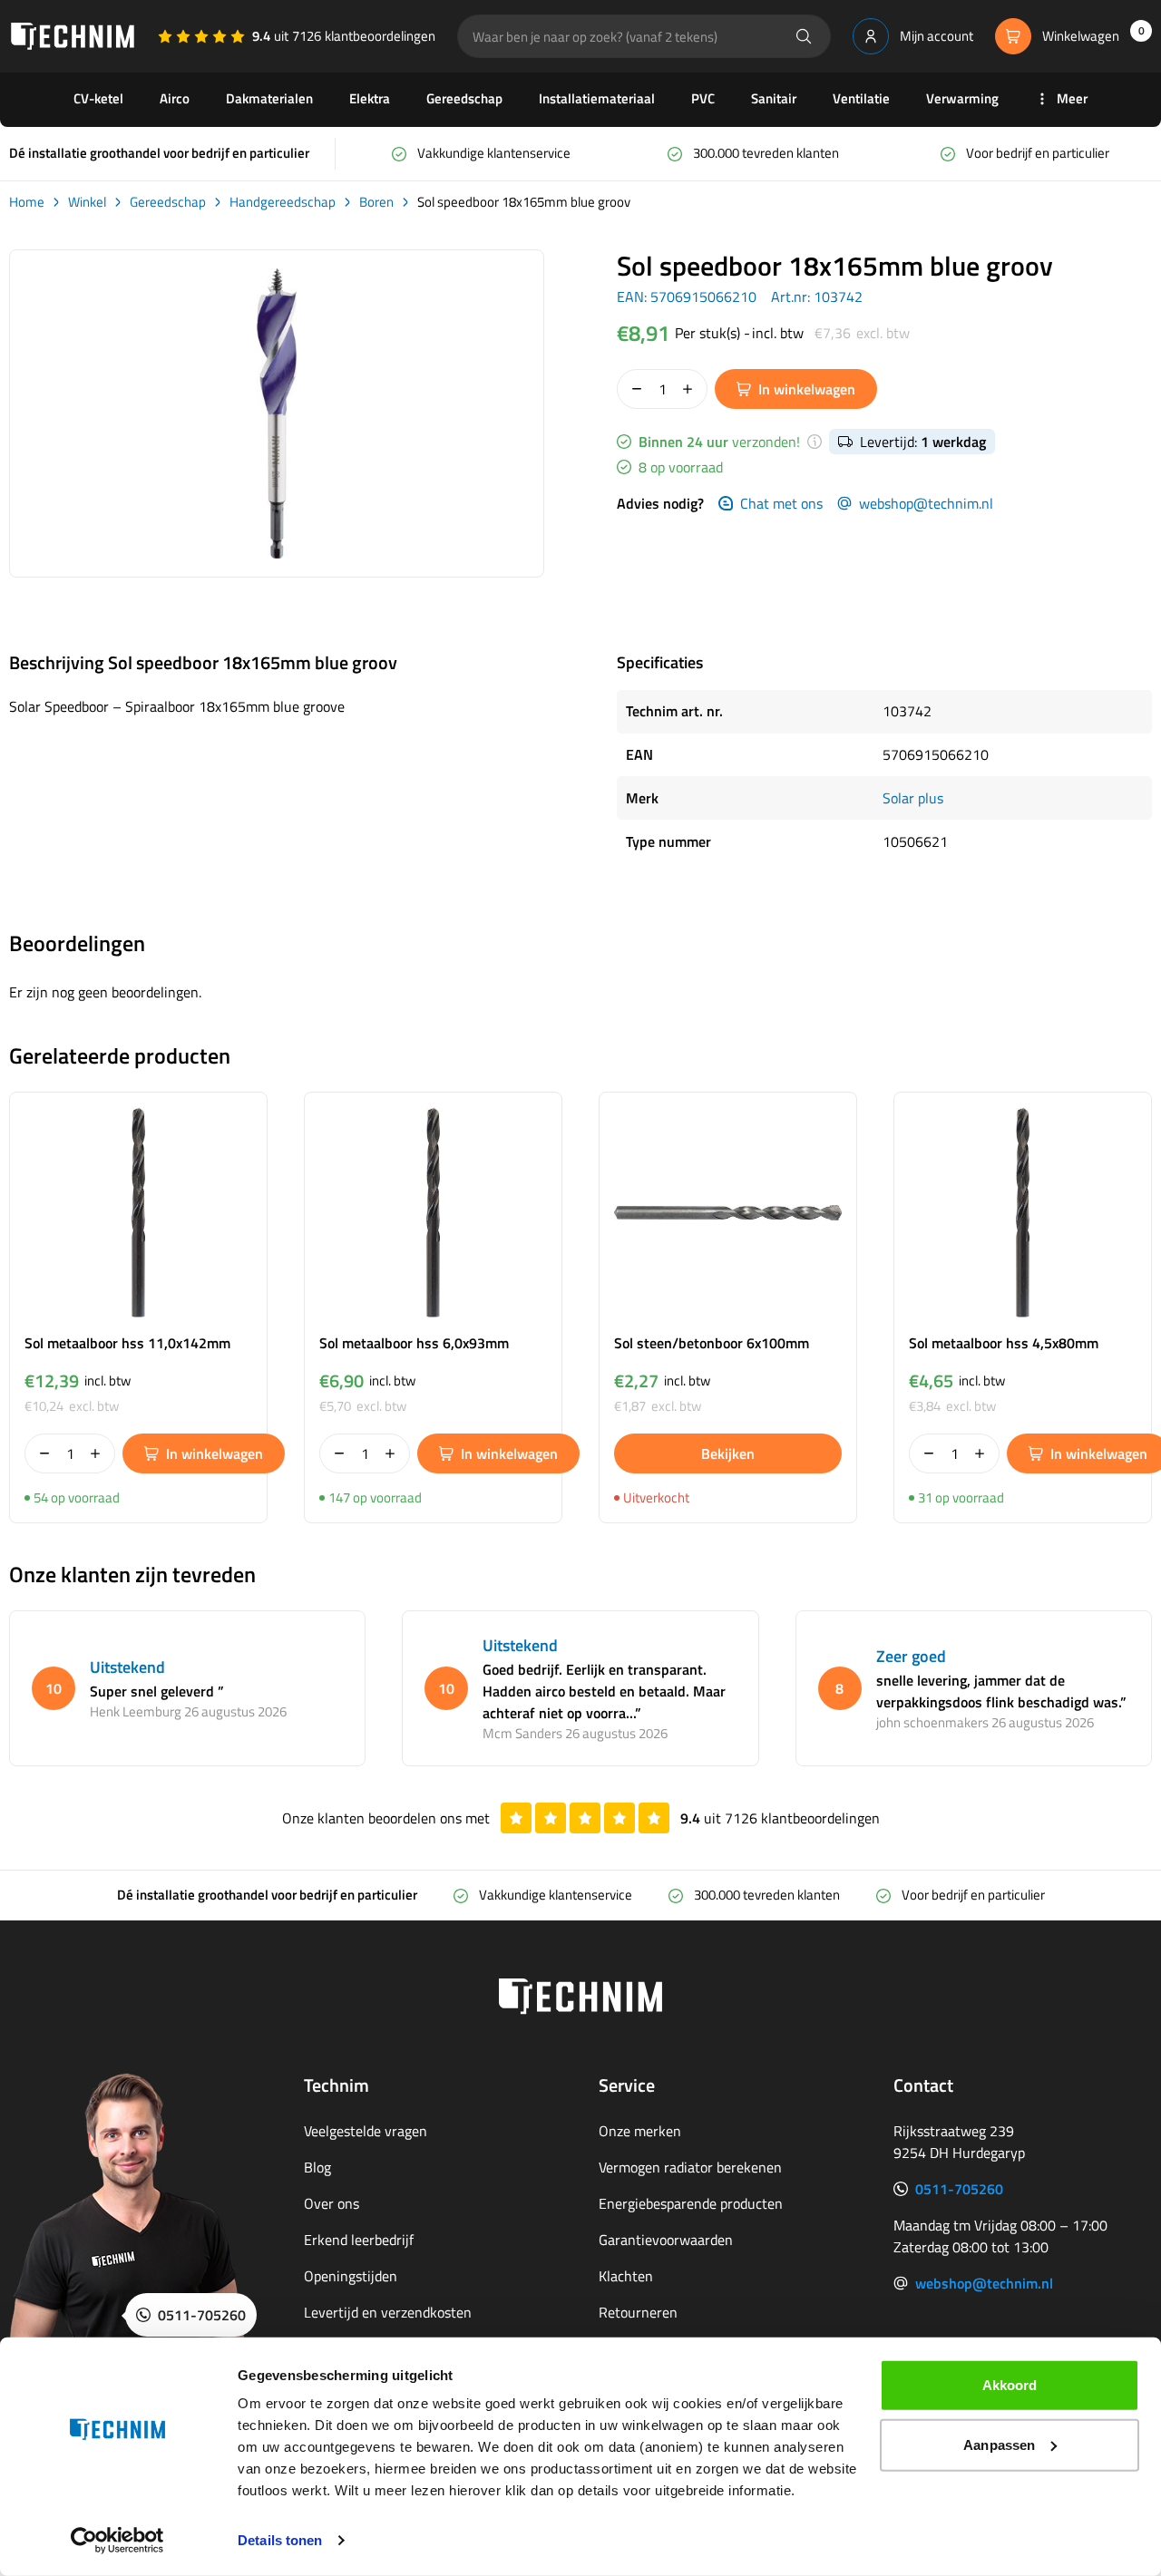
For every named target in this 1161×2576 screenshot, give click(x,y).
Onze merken (640, 2131)
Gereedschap (464, 98)
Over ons (332, 2203)
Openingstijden (351, 2276)
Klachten (626, 2276)
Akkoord (1010, 2385)
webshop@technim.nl (926, 503)
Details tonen (280, 2540)
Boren (376, 202)
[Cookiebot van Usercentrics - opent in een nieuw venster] (117, 2541)
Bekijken (728, 1453)
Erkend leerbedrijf (359, 2240)
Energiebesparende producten (691, 2203)
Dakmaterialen (269, 98)
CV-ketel (98, 98)
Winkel (87, 202)
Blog (317, 2167)
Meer (1072, 98)
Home (27, 202)
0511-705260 (959, 2189)
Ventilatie (861, 98)
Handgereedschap (283, 202)
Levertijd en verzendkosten (388, 2312)
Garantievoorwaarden (666, 2240)
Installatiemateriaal (597, 98)
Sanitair (774, 98)
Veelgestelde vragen (366, 2131)
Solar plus (913, 798)
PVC (703, 98)
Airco (175, 98)
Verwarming (962, 98)
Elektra (370, 98)
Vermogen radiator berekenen (690, 2167)
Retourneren (638, 2312)
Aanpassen (999, 2444)
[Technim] (73, 36)
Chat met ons (781, 503)
